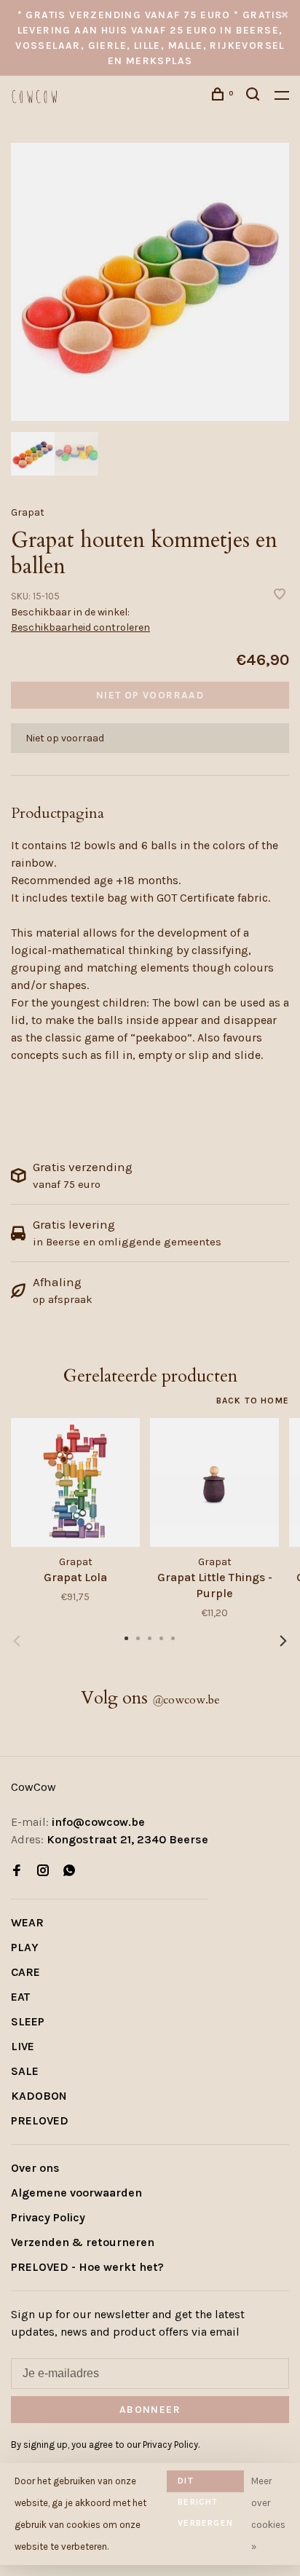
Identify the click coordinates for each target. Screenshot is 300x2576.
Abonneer (150, 2410)
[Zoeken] (255, 96)
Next (283, 1641)
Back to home (253, 1401)
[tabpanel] (150, 282)
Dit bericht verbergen (205, 2484)
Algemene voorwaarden (76, 2193)
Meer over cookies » (268, 2514)
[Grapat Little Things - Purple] (214, 1482)
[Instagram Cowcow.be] (43, 1871)
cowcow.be (186, 1700)
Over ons (35, 2168)
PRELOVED (40, 2120)
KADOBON (39, 2096)
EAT (20, 1997)
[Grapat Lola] (75, 1482)
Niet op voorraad (150, 695)
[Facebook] (17, 1871)
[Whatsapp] (69, 1871)
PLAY (25, 1947)
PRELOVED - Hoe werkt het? (87, 2267)
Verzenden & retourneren (83, 2242)
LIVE (23, 2046)
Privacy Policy (48, 2217)
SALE (25, 2071)
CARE (25, 1972)
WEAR (27, 1922)
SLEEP (28, 2021)
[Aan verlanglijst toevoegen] (280, 595)
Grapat (28, 512)
